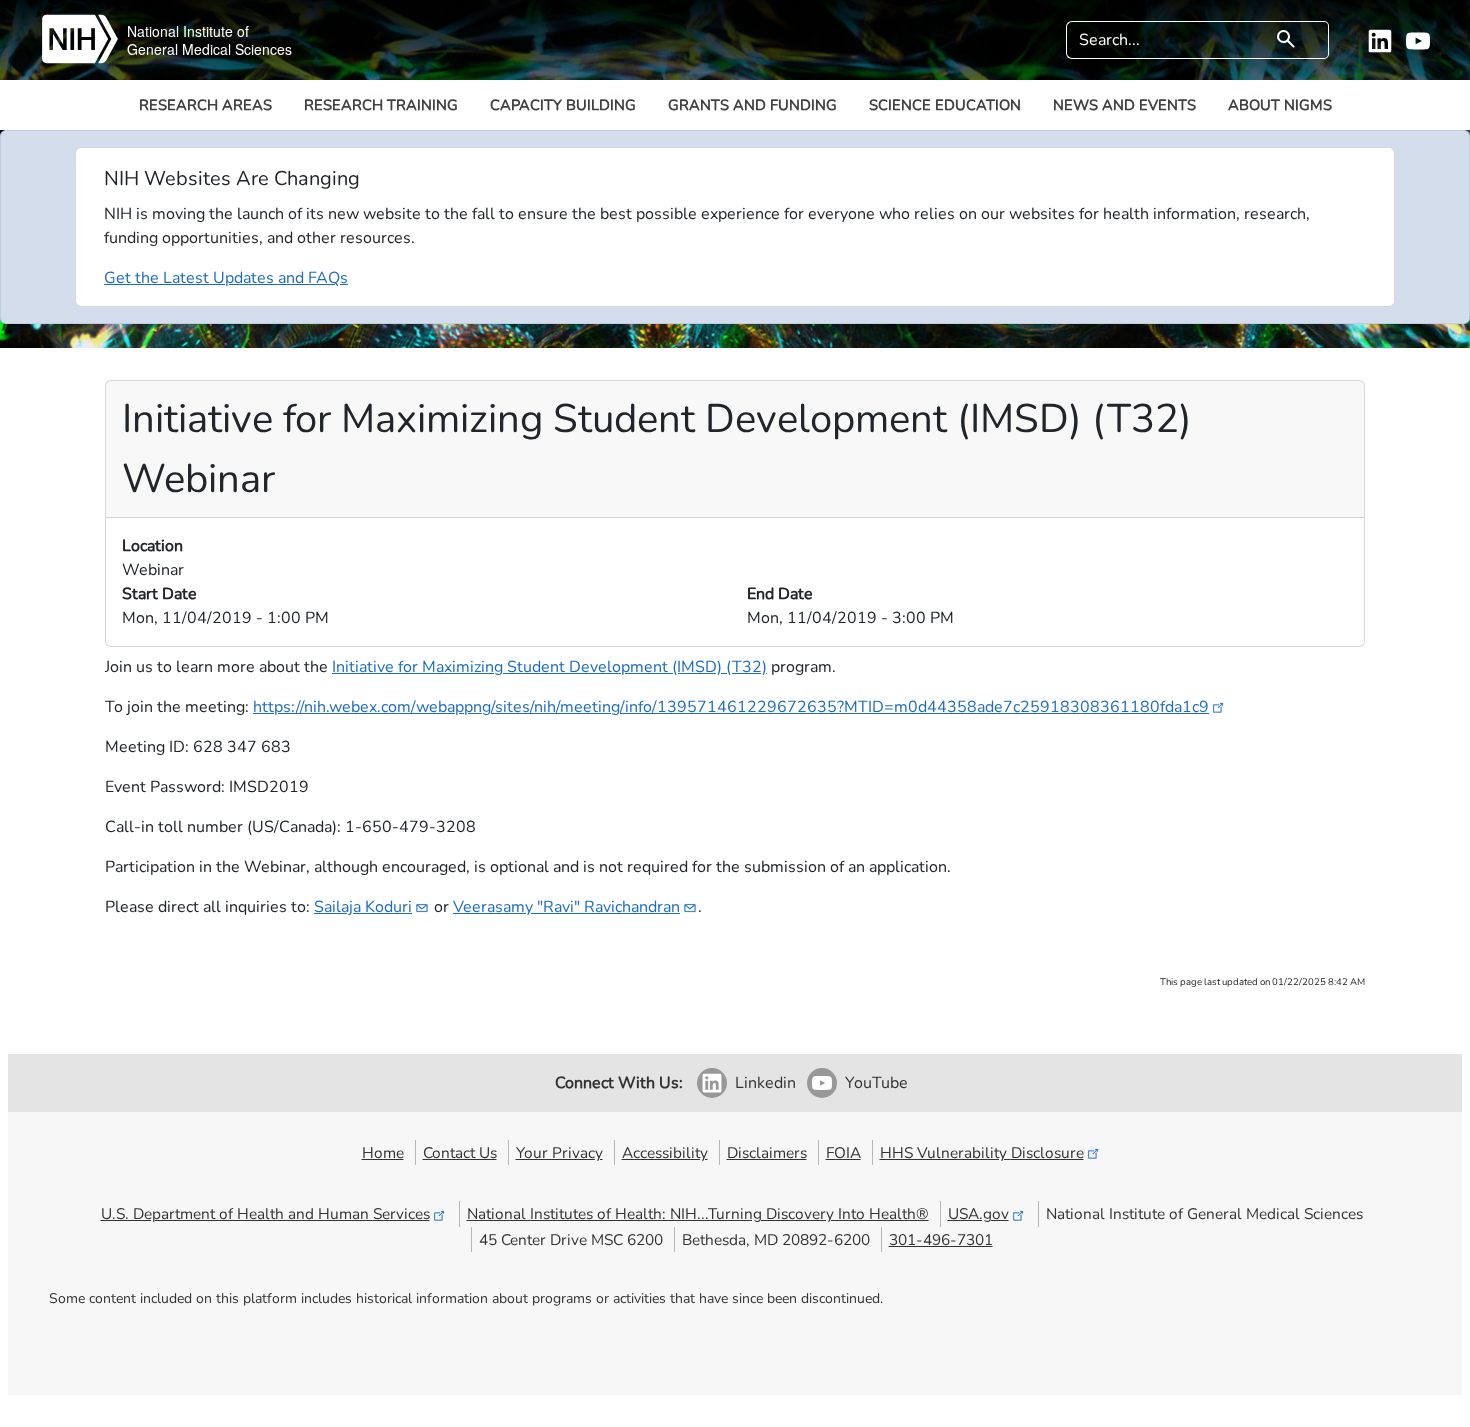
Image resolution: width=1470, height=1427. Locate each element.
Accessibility (665, 1152)
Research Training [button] (381, 105)
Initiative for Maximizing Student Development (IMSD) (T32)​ (549, 667)
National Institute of (188, 31)
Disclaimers (767, 1152)
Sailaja (363, 907)
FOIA (843, 1152)
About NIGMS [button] (1280, 105)
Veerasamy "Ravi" (566, 907)
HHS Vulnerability (982, 1152)
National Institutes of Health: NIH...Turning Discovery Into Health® (698, 1213)
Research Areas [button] (205, 105)
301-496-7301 (941, 1239)
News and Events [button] (1124, 105)
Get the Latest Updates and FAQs (226, 278)
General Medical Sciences (209, 49)
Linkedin (765, 1083)
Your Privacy (559, 1152)
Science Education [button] (945, 105)
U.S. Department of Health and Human (265, 1213)
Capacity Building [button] (563, 105)
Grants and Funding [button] (752, 105)
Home (383, 1152)
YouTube (876, 1083)
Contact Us (460, 1152)
